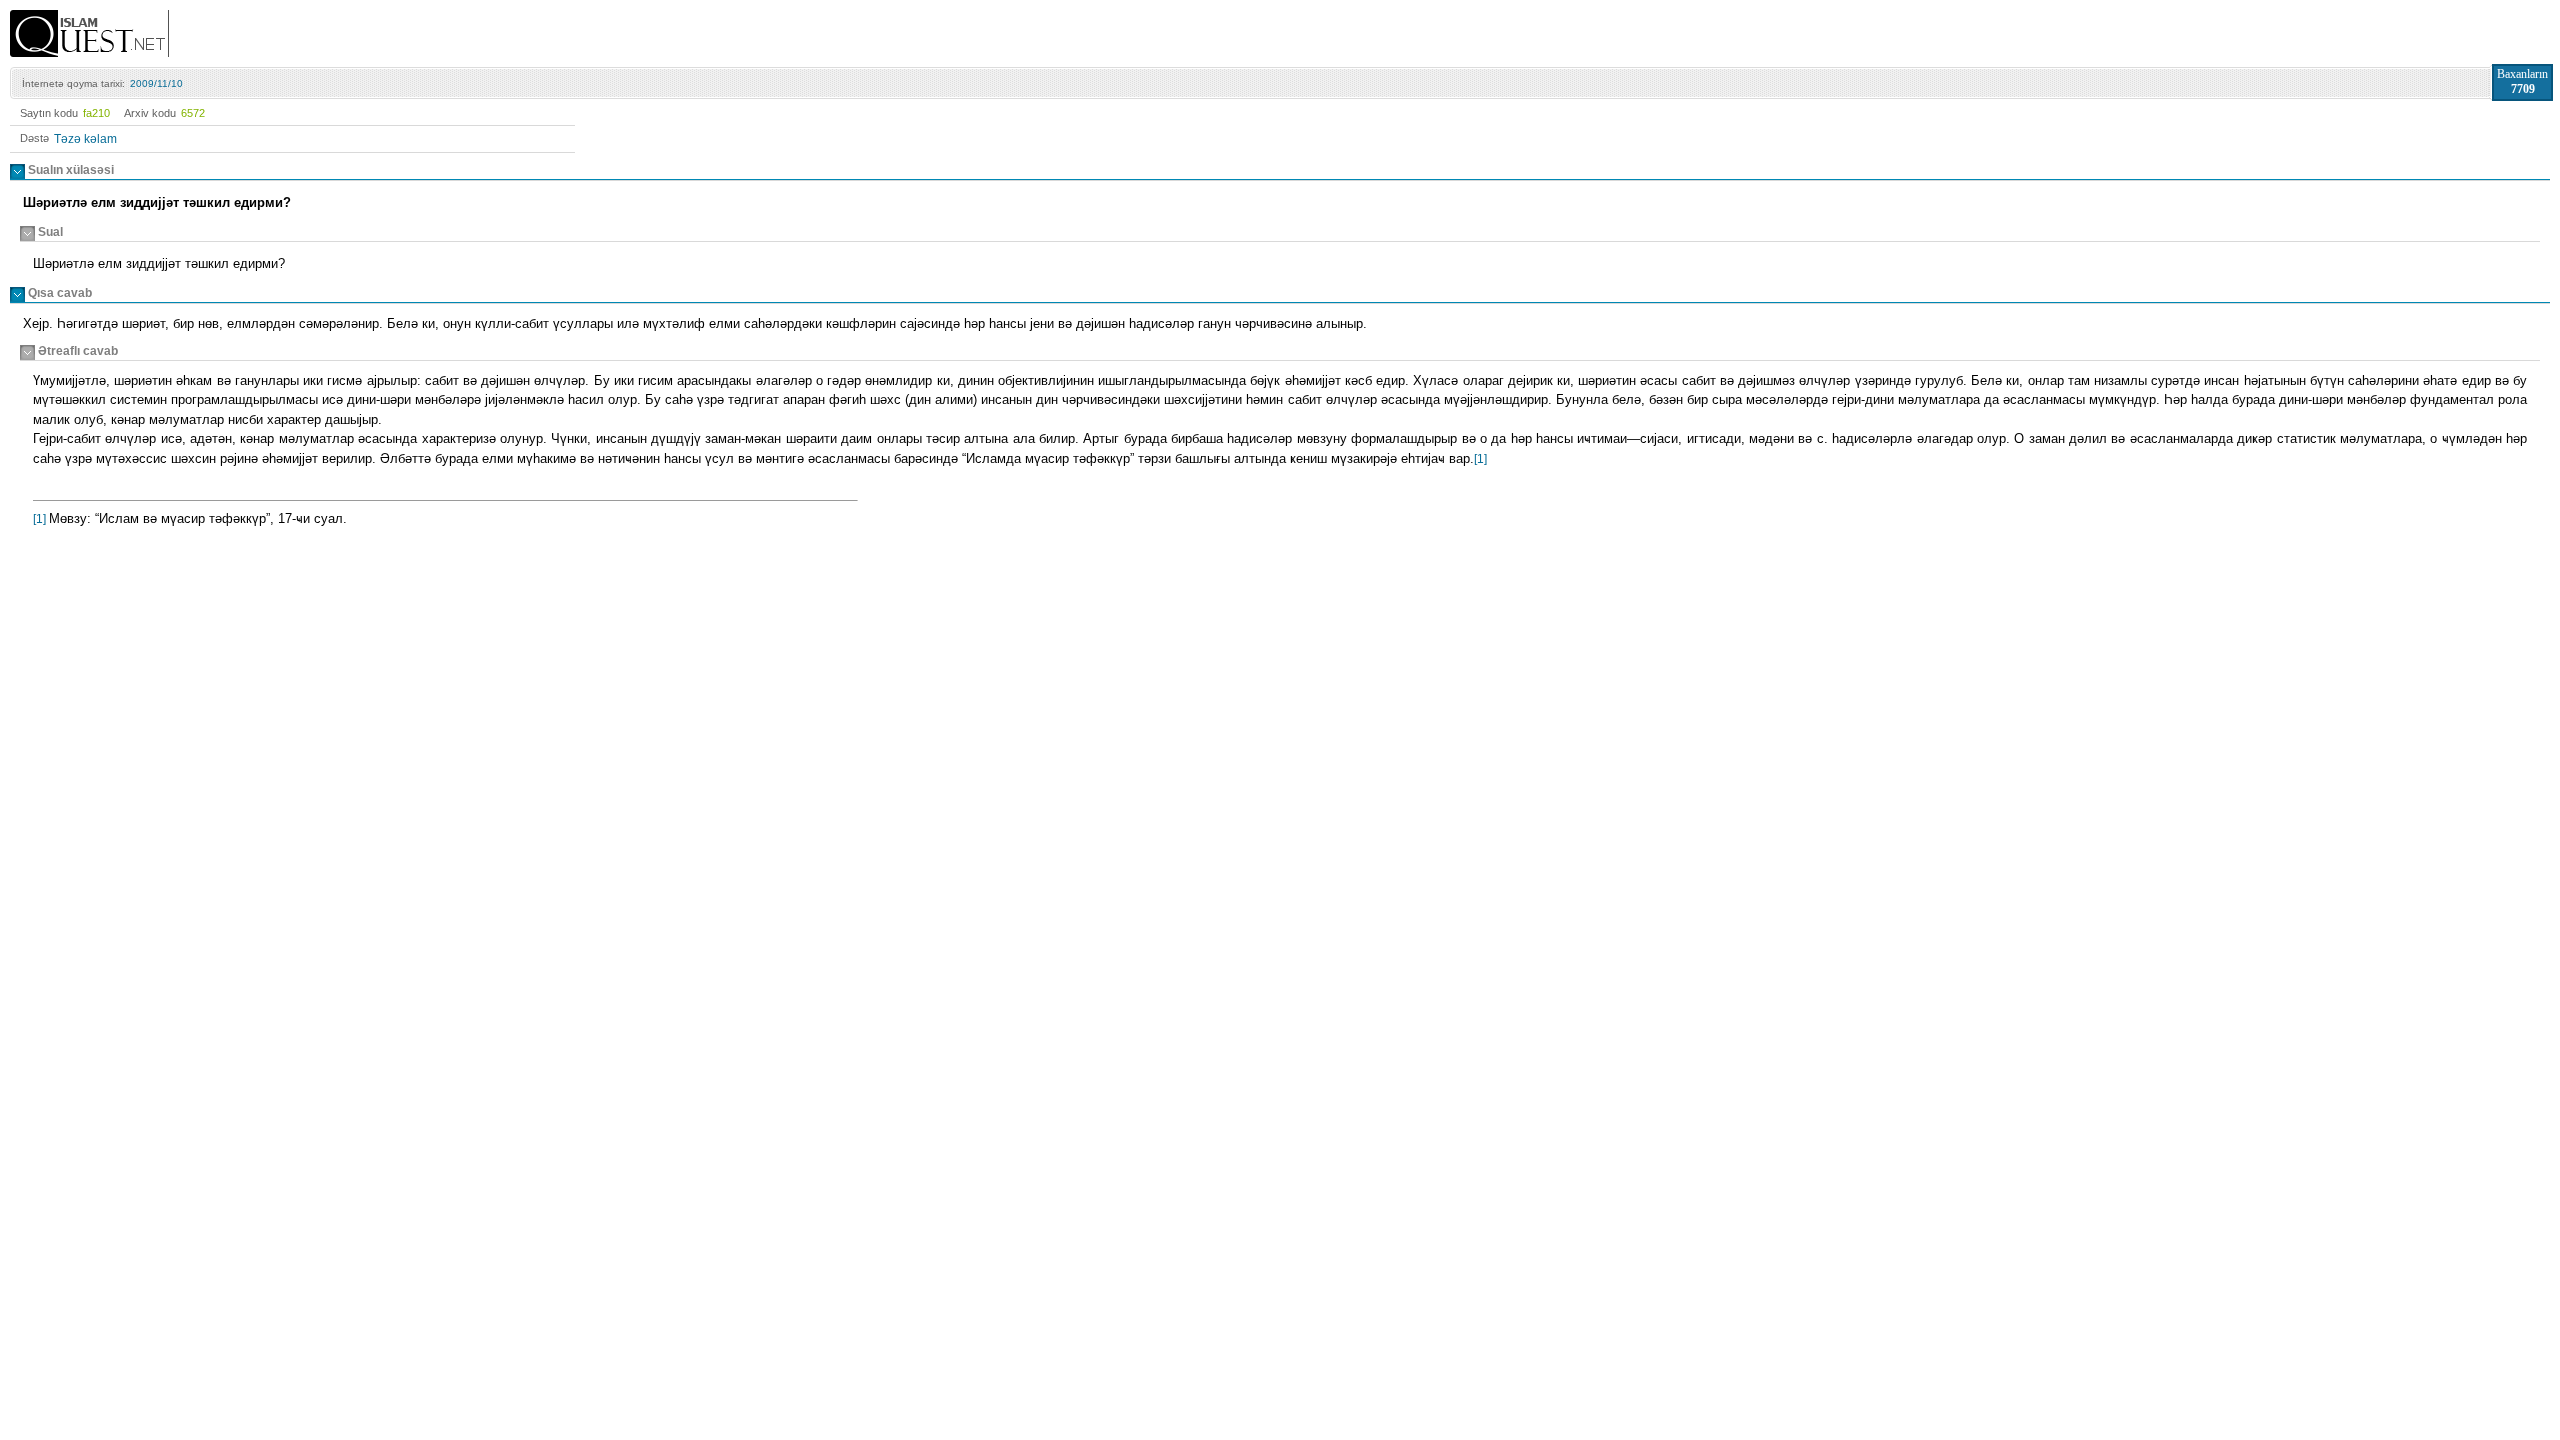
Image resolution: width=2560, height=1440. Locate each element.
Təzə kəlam (85, 139)
